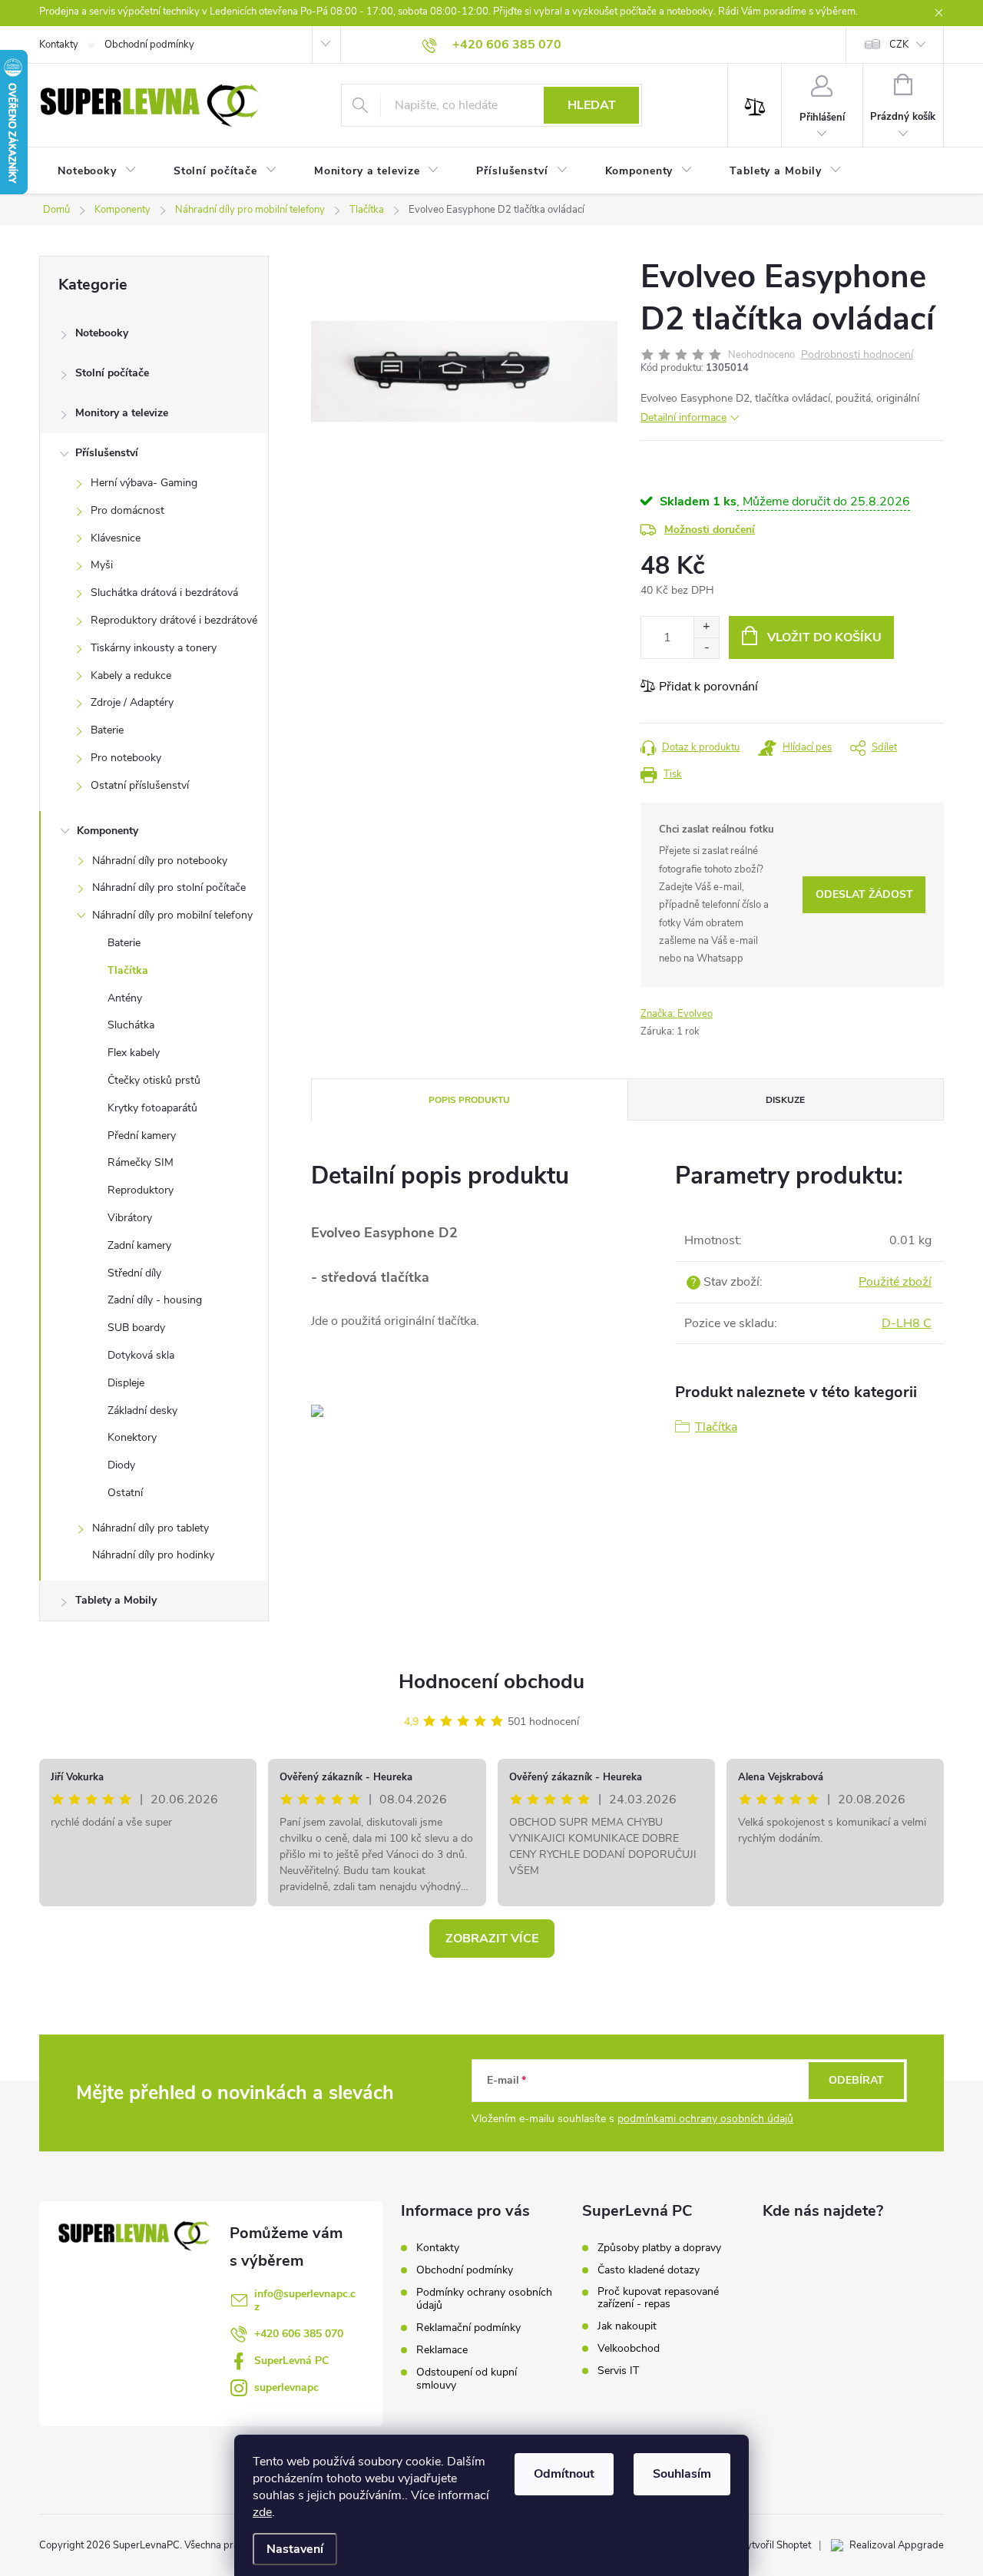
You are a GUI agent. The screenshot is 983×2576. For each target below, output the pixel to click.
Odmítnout (564, 2474)
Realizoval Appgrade (897, 2545)
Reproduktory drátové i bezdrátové (174, 620)
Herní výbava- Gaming (144, 483)
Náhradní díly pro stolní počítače (169, 887)
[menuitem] (97, 171)
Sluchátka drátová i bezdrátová (164, 593)
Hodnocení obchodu (491, 1682)
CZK (899, 45)
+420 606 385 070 (299, 2334)
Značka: (677, 1014)
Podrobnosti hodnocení (857, 355)
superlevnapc (286, 2387)
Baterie (107, 730)
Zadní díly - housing (155, 1300)
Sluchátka (131, 1025)
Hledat (592, 105)
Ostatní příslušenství (140, 785)
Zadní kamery (139, 1245)
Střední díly (134, 1273)
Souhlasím (682, 2474)
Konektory (132, 1437)
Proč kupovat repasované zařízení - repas (658, 2298)
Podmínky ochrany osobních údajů (484, 2299)
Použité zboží (895, 1282)
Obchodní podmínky (149, 45)
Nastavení (295, 2549)
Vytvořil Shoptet (775, 2545)
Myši (102, 565)
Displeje (126, 1383)
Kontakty (59, 45)
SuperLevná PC (291, 2361)
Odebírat (856, 2080)
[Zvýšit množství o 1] (706, 627)
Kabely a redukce (131, 675)
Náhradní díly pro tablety (151, 1528)
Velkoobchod (629, 2349)
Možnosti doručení (710, 530)
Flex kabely (134, 1053)
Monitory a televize (122, 413)
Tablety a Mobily (116, 1600)
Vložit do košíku (824, 637)
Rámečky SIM (141, 1162)
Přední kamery (142, 1136)
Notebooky (102, 333)
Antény (125, 998)
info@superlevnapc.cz (305, 2300)
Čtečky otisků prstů (154, 1080)
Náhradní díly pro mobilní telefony (172, 915)
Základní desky (142, 1411)
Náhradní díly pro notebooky (160, 861)
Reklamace (442, 2350)
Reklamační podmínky (468, 2328)
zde (262, 2512)
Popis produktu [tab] (469, 1100)
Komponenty (108, 831)
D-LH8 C (907, 1323)
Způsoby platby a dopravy (659, 2248)
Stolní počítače (112, 373)
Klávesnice (116, 538)
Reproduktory (141, 1190)
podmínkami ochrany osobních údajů (705, 2119)
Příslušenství (107, 453)
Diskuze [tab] (785, 1100)
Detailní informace (683, 417)
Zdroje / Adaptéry (132, 702)
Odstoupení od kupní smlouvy (467, 2379)
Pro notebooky (126, 758)
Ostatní (125, 1493)
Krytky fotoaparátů (152, 1108)
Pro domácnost (127, 510)
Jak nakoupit (627, 2326)
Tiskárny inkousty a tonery (154, 648)
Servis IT (618, 2371)
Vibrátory (130, 1218)
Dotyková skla (141, 1355)
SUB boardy (136, 1328)
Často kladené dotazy (649, 2270)
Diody (121, 1465)
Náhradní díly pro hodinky (153, 1555)
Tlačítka (128, 970)
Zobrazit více (492, 1939)
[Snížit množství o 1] (706, 648)
